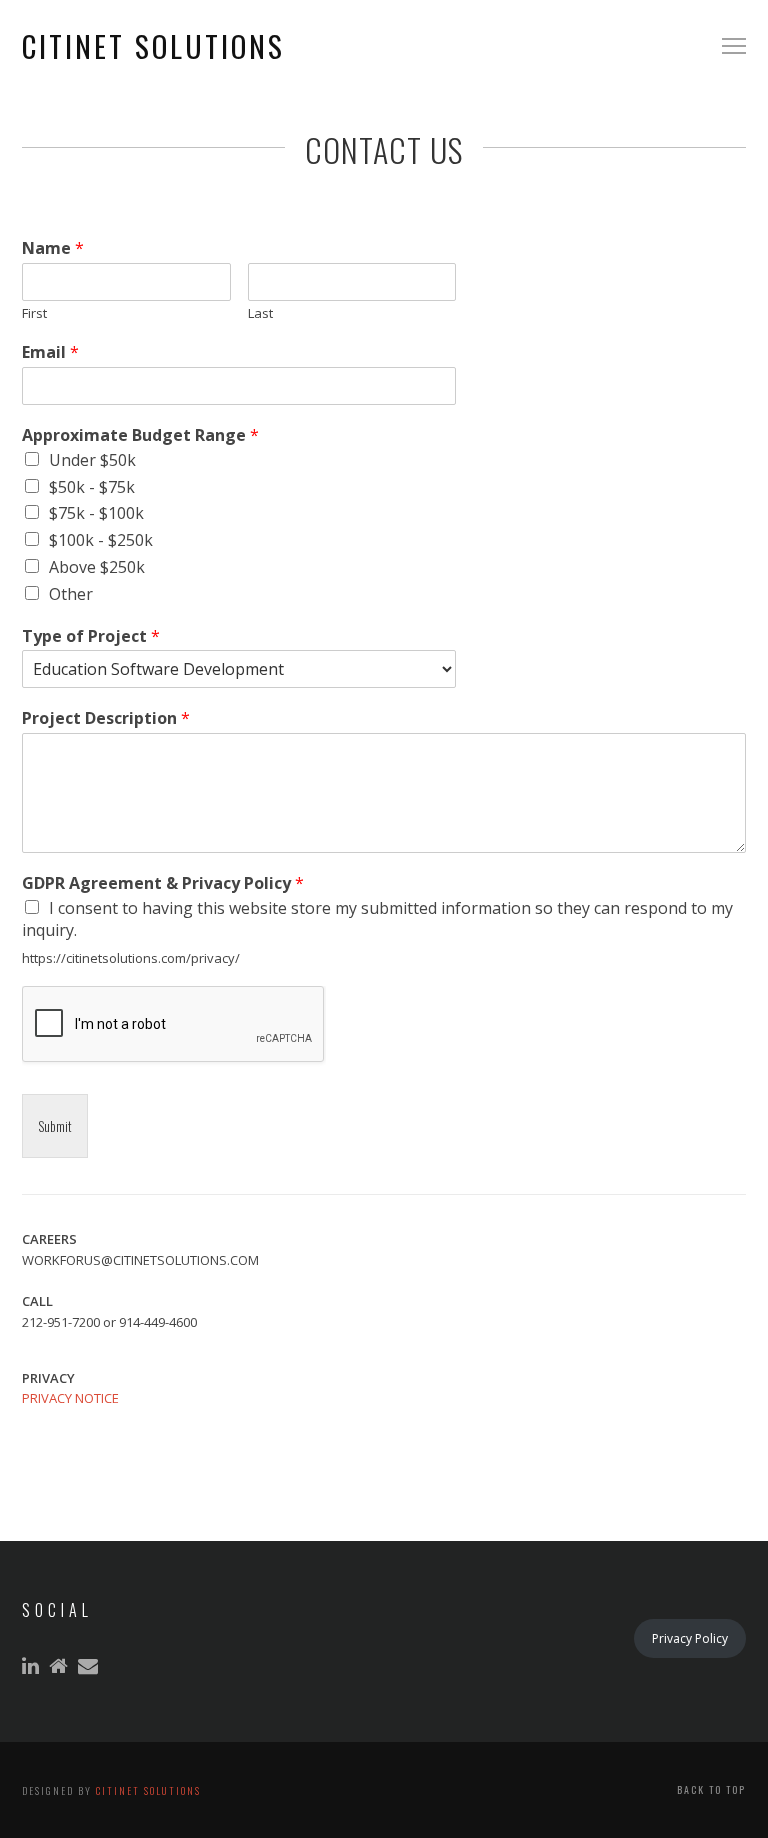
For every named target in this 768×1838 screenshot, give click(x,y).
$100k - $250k (101, 540)
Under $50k (92, 460)
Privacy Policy (690, 1638)
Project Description (106, 718)
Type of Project (91, 636)
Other (71, 594)
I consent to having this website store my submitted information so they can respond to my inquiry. (377, 919)
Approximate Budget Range (140, 435)
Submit (55, 1126)
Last (260, 313)
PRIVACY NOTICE (70, 1398)
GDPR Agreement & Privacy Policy (163, 883)
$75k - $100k (96, 513)
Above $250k (97, 567)
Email (50, 352)
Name (53, 248)
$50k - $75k (92, 487)
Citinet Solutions (148, 1790)
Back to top (711, 1789)
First (34, 313)
